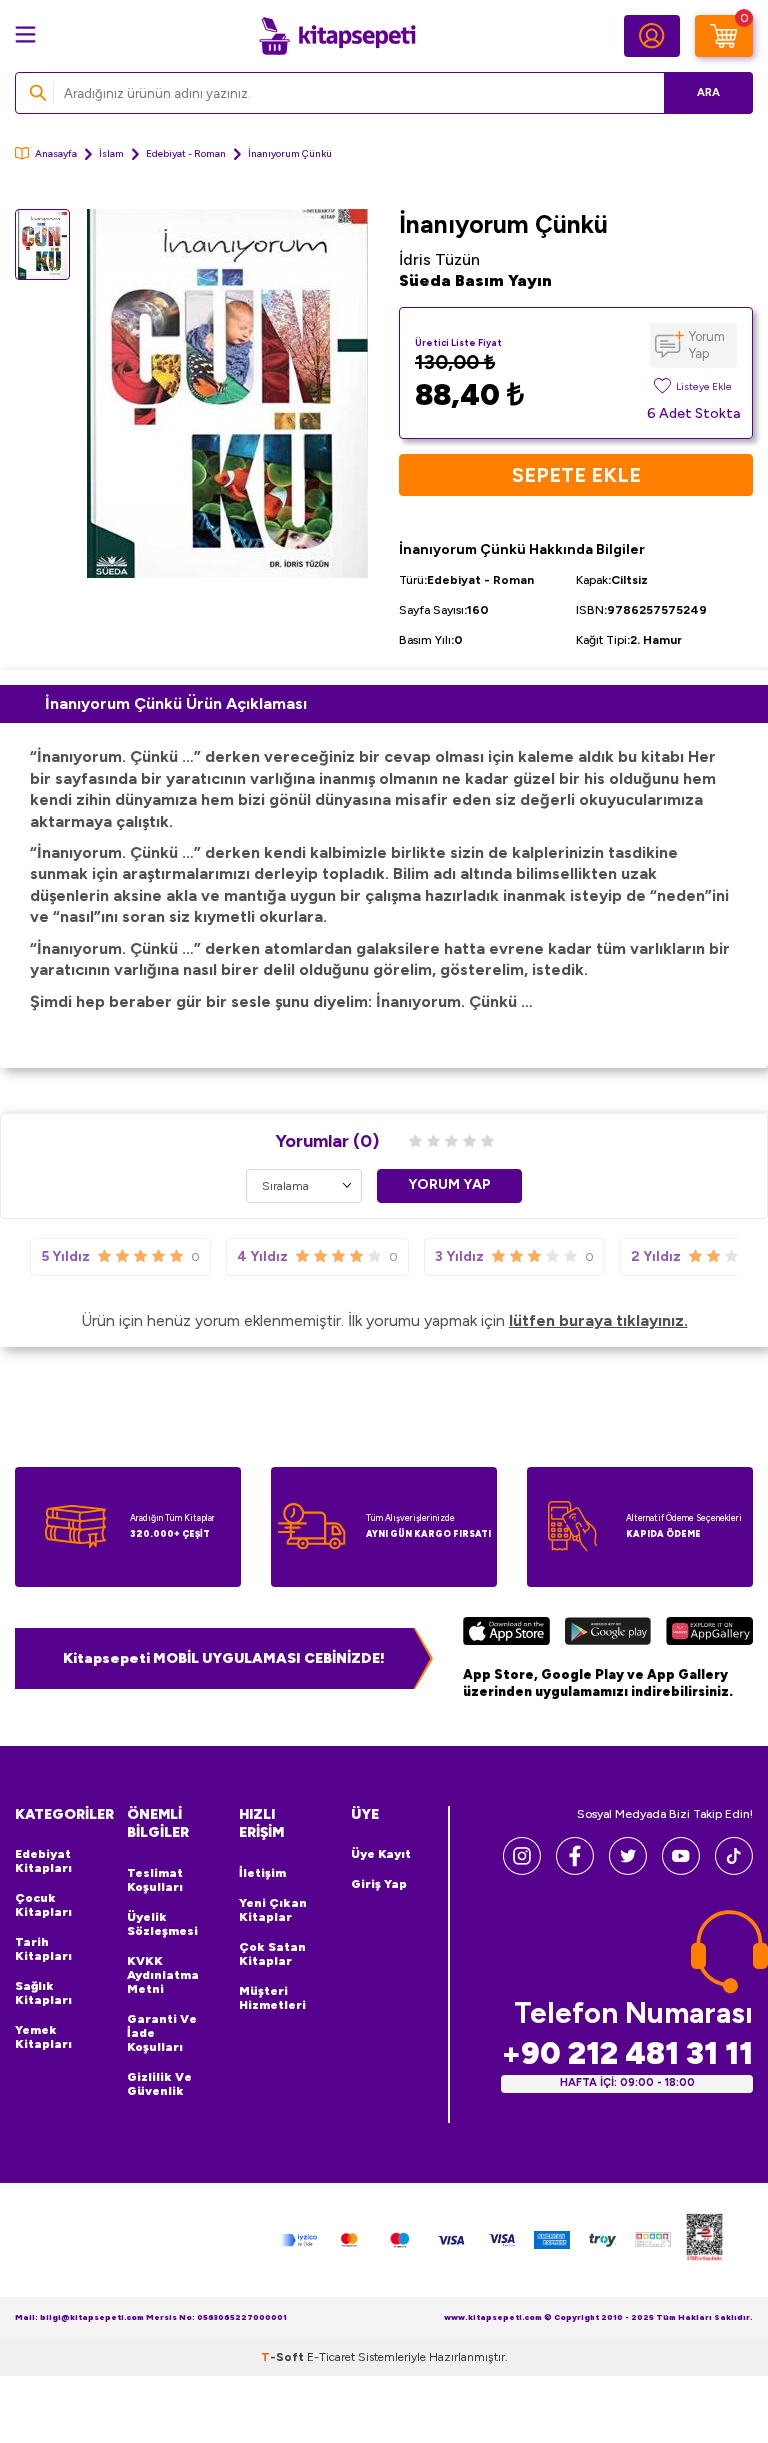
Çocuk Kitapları (43, 1905)
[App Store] (506, 1634)
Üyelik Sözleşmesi (162, 1924)
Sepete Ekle (576, 475)
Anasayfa (56, 153)
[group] (227, 393)
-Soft (284, 2357)
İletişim (262, 1873)
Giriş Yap (379, 1884)
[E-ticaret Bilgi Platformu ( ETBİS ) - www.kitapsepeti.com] (704, 2240)
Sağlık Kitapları (43, 1993)
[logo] (337, 36)
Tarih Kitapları (43, 1949)
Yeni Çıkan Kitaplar (273, 1910)
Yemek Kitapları (43, 2037)
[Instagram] (522, 1869)
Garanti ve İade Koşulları (162, 2033)
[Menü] (25, 34)
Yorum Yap (707, 345)
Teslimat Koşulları (155, 1880)
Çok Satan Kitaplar (272, 1954)
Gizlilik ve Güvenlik (159, 2084)
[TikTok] (734, 1869)
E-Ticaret (331, 2357)
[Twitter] (628, 1869)
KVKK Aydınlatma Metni (163, 1975)
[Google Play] (607, 1634)
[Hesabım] (652, 36)
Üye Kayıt (381, 1854)
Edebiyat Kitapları (43, 1861)
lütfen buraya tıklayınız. (598, 1320)
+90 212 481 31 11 (627, 2053)
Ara (708, 92)
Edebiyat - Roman (186, 153)
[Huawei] (709, 1634)
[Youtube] (681, 1869)
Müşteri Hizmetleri (272, 1998)
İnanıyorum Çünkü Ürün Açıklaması (176, 703)
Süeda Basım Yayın (475, 280)
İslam (111, 153)
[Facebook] (575, 1869)
